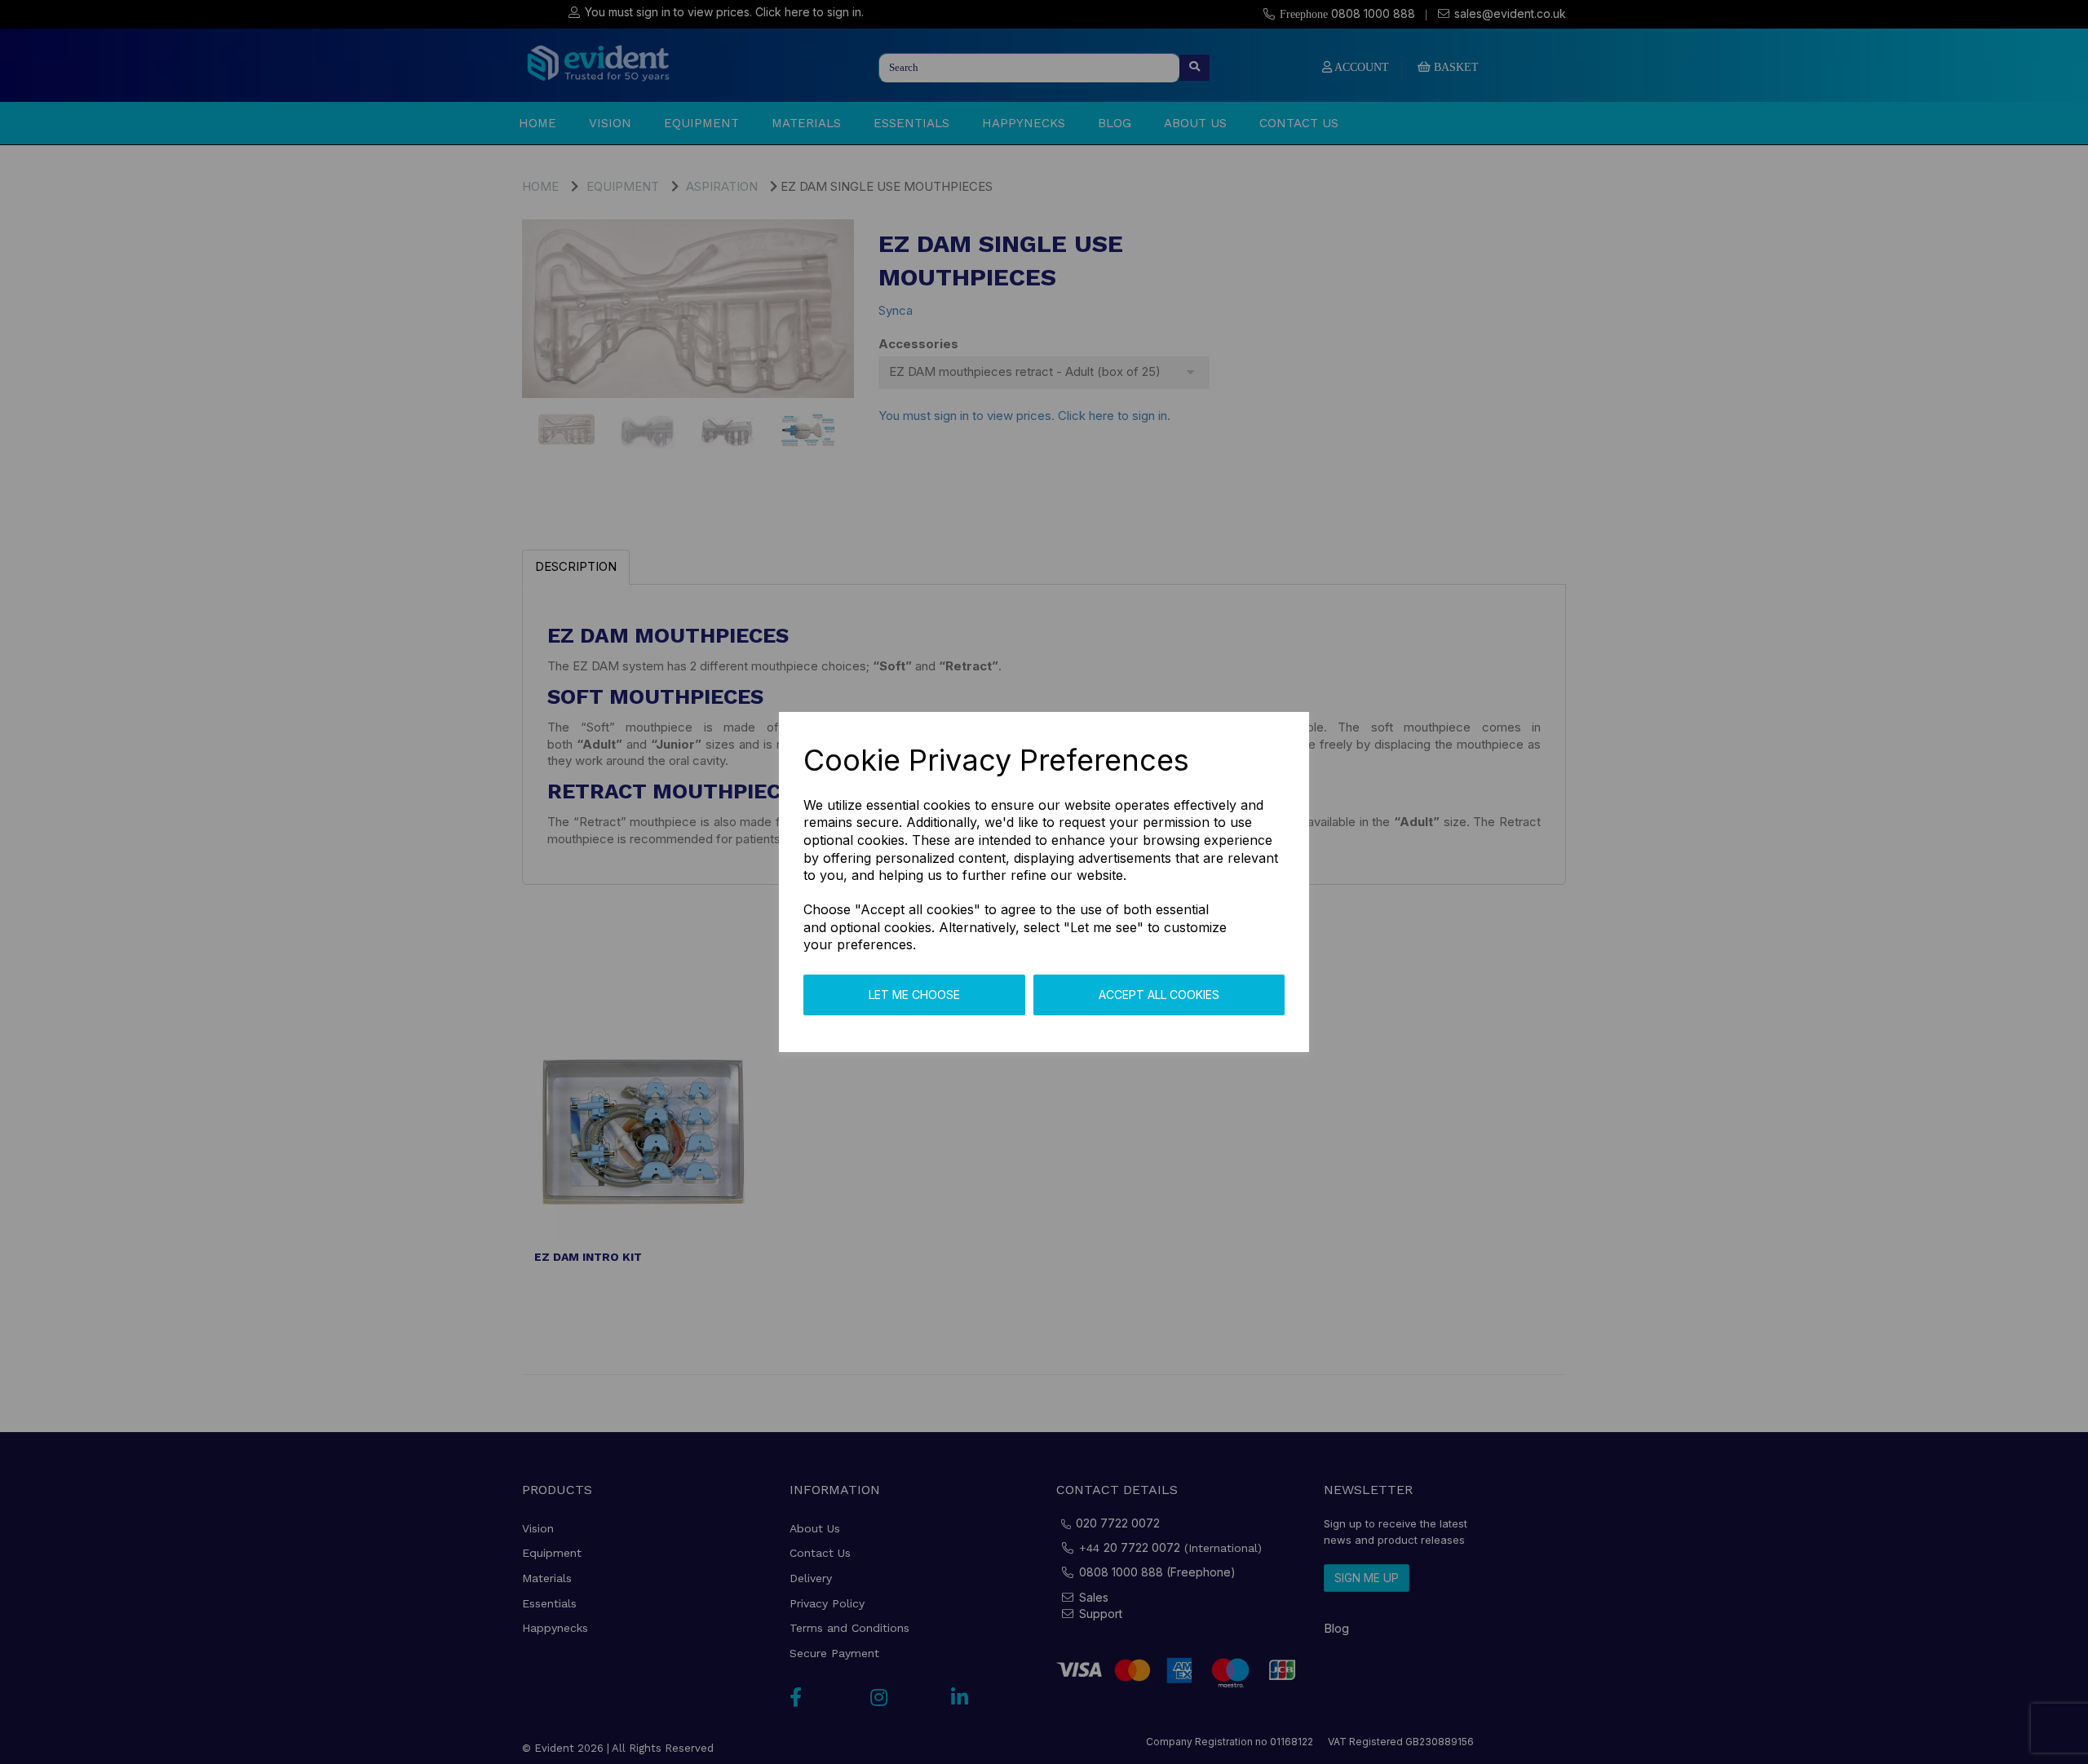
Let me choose (914, 995)
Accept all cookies (1159, 995)
